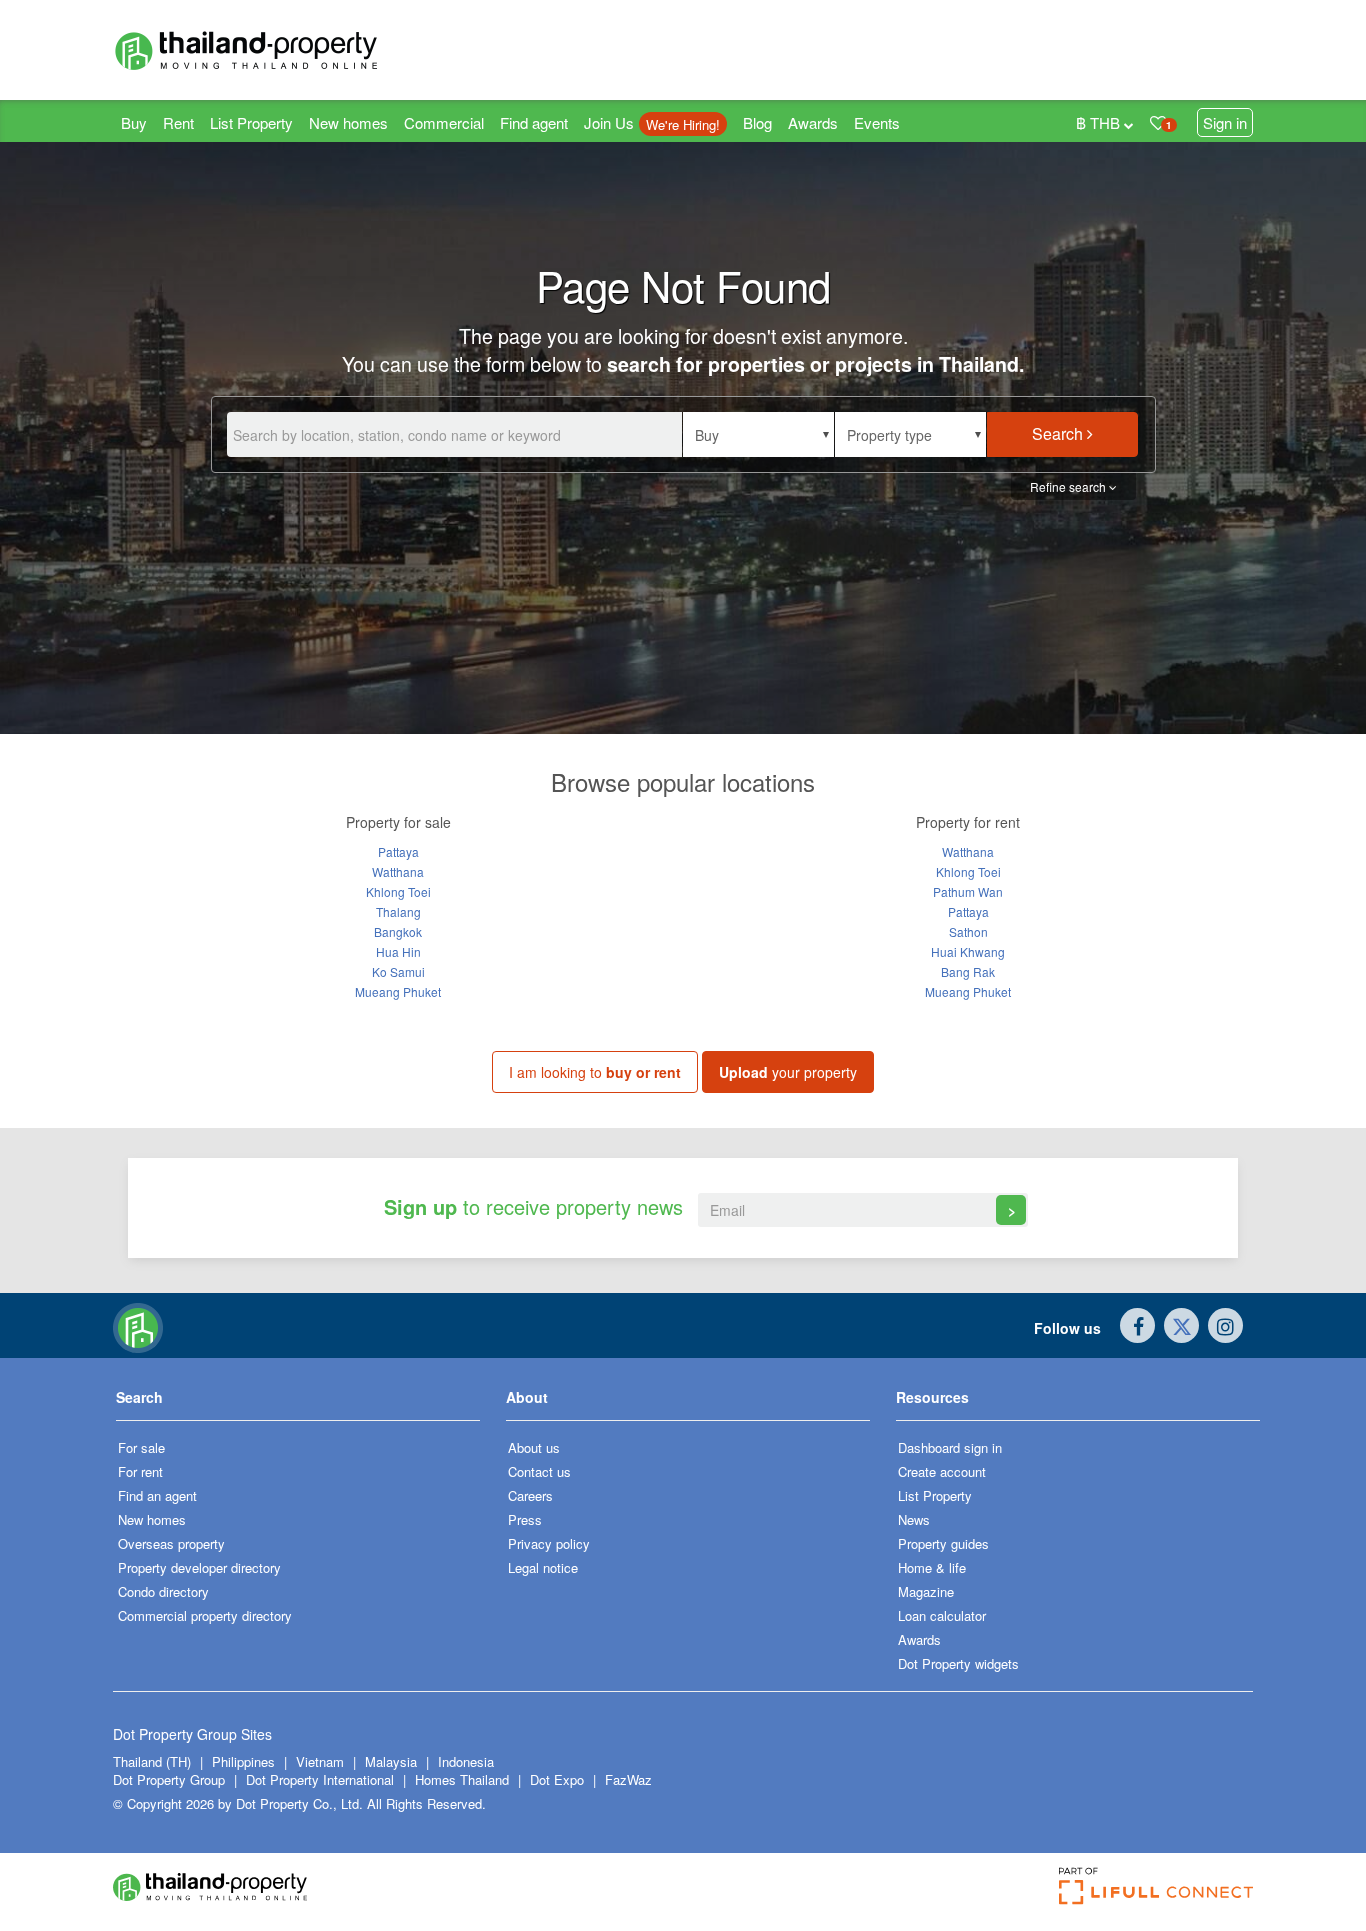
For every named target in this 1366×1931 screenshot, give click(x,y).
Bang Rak (968, 971)
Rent (178, 122)
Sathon (968, 931)
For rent (140, 1471)
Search (1059, 433)
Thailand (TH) (152, 1761)
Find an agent (157, 1495)
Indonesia (466, 1761)
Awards (813, 122)
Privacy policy (549, 1543)
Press (525, 1519)
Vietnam (322, 1761)
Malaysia (393, 1761)
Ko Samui (398, 971)
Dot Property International (320, 1779)
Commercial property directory (205, 1615)
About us (534, 1447)
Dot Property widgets (958, 1663)
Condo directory (163, 1591)
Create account (942, 1471)
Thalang (398, 911)
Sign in (1225, 122)
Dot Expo (557, 1779)
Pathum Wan (968, 891)
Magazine (926, 1591)
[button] (758, 434)
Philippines (245, 1761)
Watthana (398, 871)
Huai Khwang (968, 951)
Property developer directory (199, 1567)
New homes (348, 122)
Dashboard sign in (950, 1447)
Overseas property (171, 1543)
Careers (530, 1495)
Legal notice (543, 1567)
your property (788, 1072)
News (914, 1519)
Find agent (534, 122)
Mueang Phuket (398, 991)
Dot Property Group (169, 1779)
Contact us (539, 1471)
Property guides (943, 1543)
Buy (134, 122)
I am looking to (595, 1072)
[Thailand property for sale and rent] (293, 50)
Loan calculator (942, 1615)
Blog (757, 122)
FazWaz (628, 1779)
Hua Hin (398, 951)
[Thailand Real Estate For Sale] (138, 1326)
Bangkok (398, 931)
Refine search (1069, 486)
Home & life (932, 1567)
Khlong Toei (398, 891)
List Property (251, 122)
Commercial (444, 122)
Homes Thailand (462, 1779)
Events (877, 122)
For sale (141, 1447)
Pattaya (398, 851)
